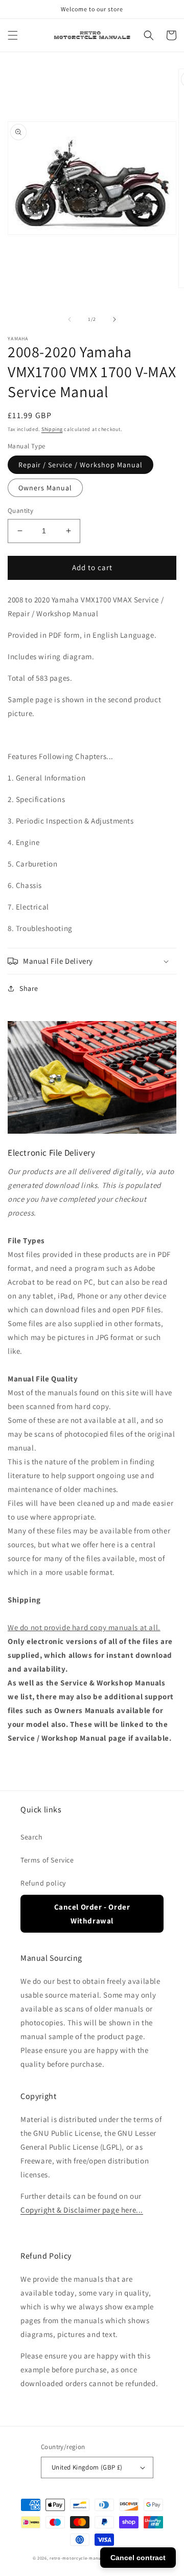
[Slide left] (70, 319)
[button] (13, 35)
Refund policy (43, 1883)
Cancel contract (138, 2558)
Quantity (20, 511)
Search (32, 1837)
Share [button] (29, 988)
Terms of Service (47, 1860)
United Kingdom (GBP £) (87, 2467)
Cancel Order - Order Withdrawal (92, 1914)
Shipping (52, 429)
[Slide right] (114, 319)
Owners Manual (45, 488)
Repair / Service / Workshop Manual (80, 465)
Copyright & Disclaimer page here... (82, 2210)
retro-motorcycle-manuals (78, 2558)
